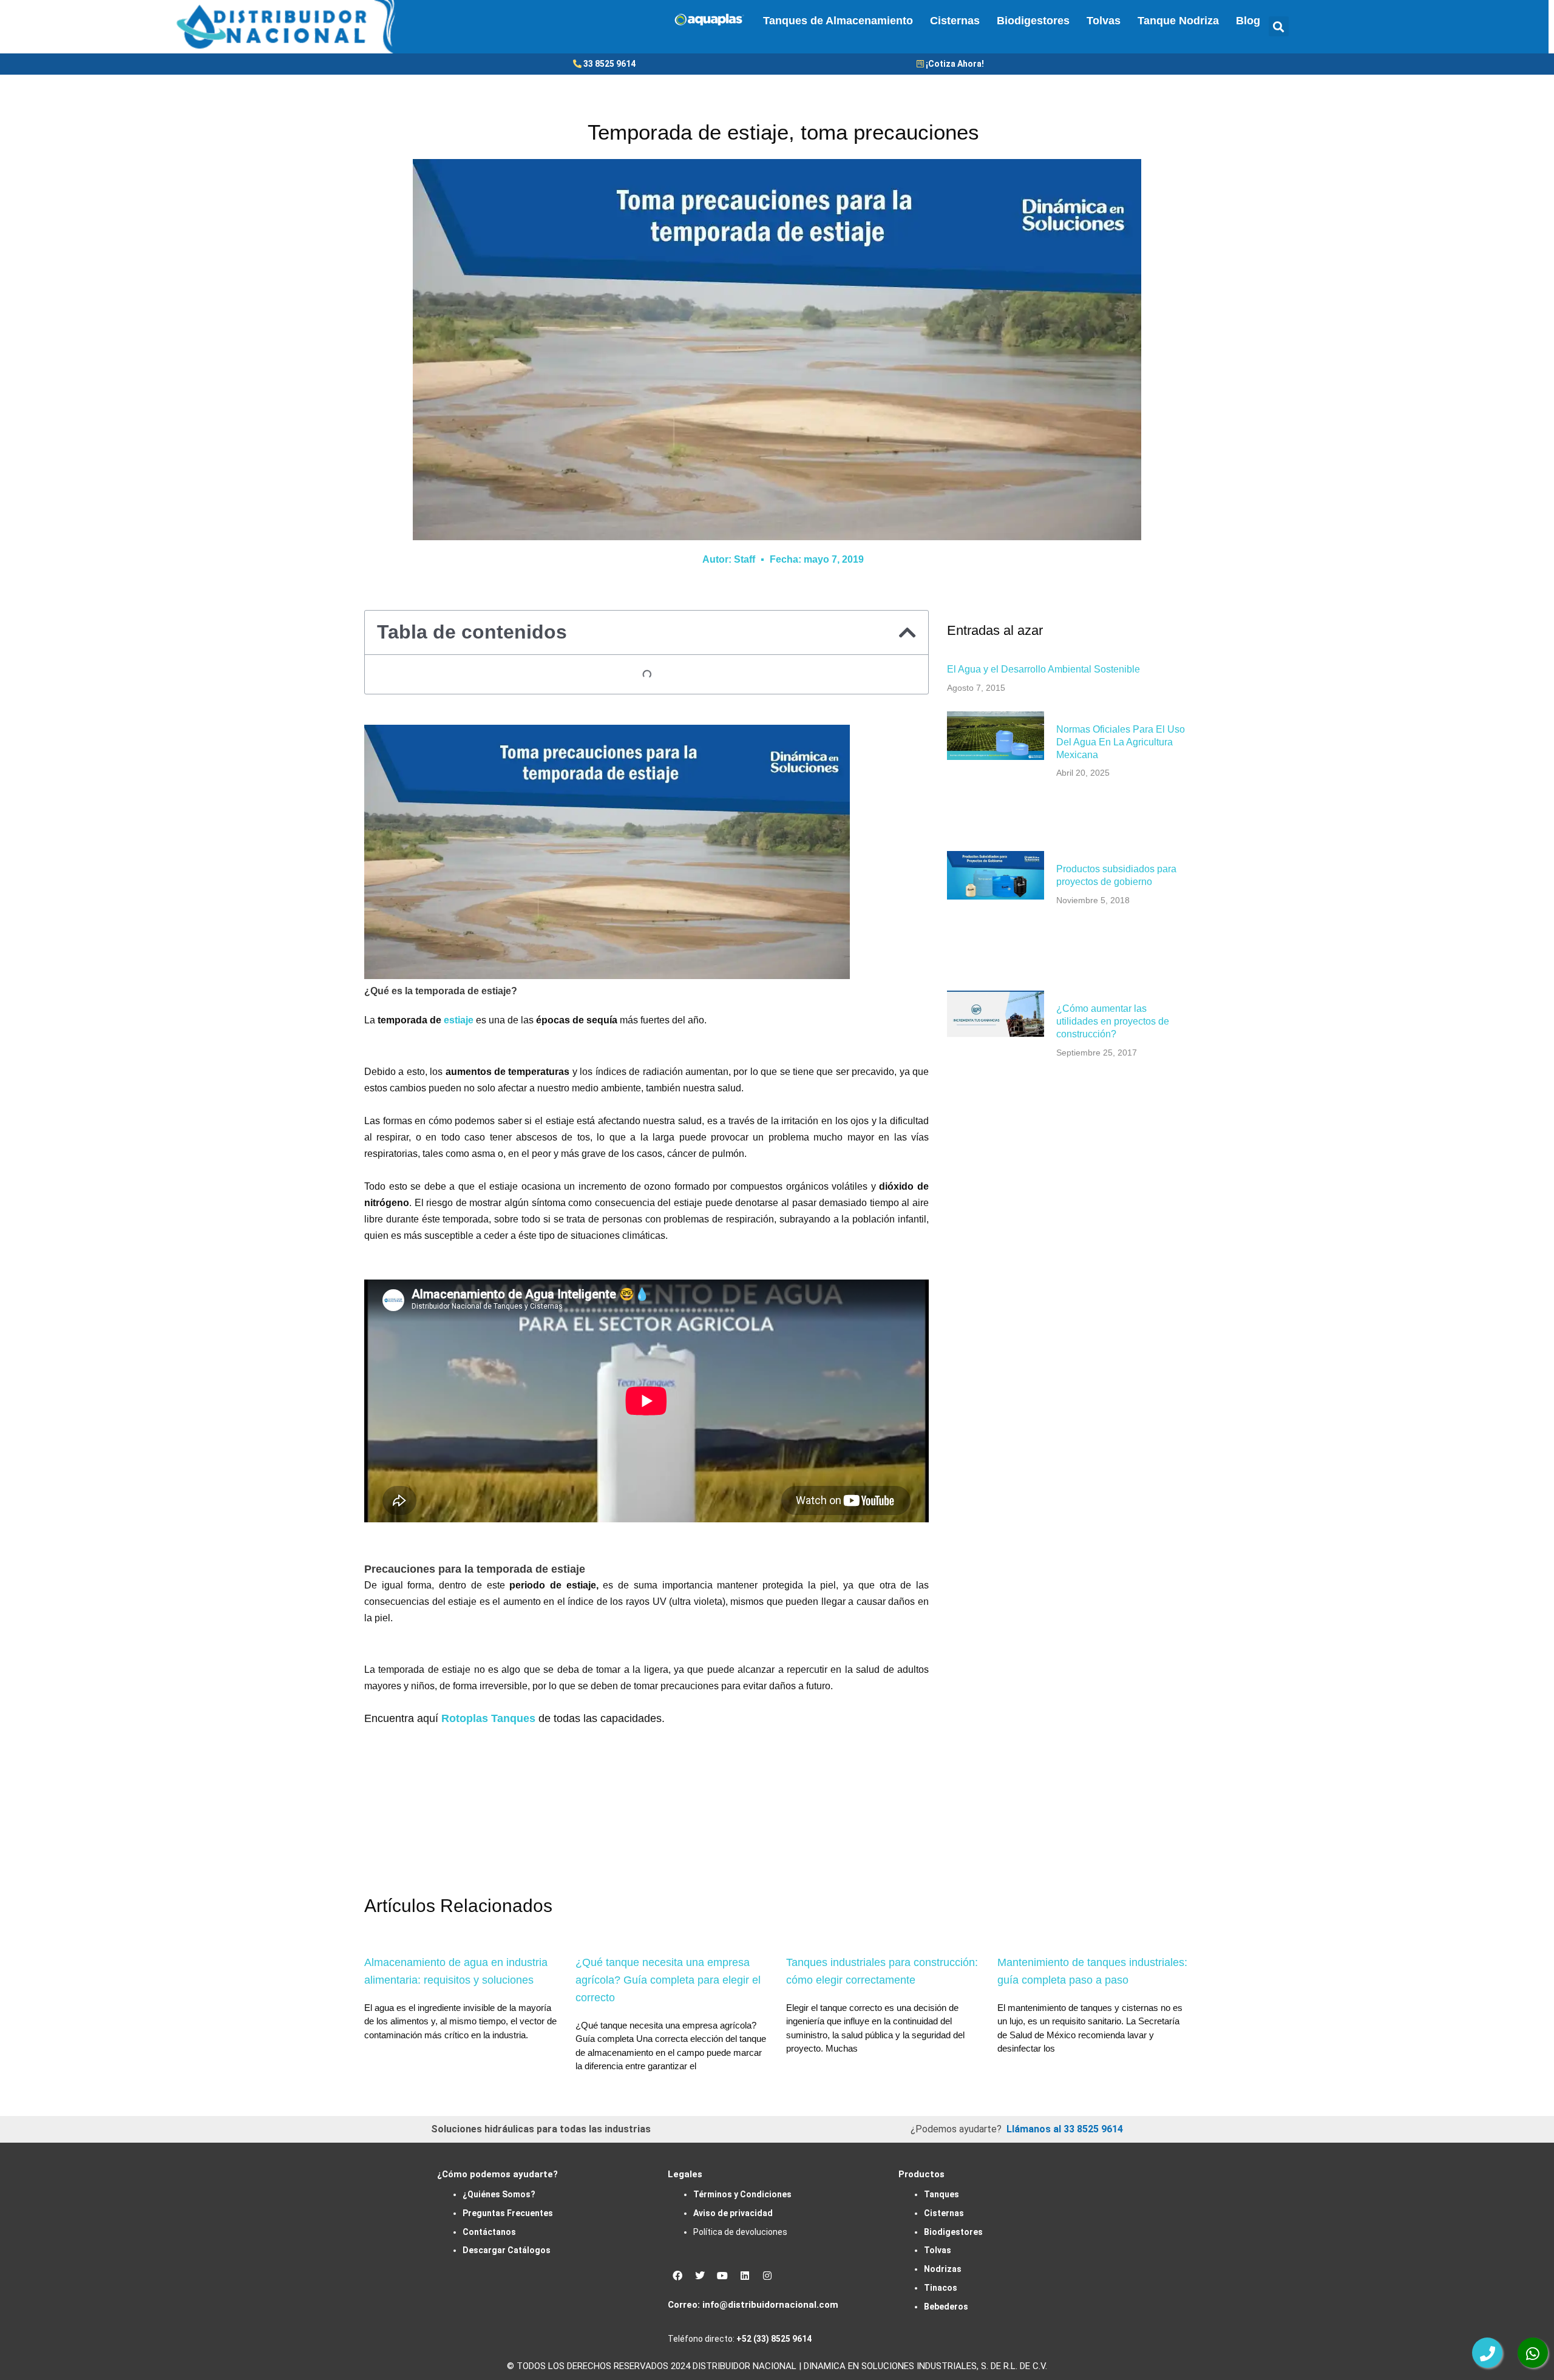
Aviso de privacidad (733, 2213)
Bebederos (946, 2307)
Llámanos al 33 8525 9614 (1065, 2129)
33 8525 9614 (609, 64)
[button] (1279, 26)
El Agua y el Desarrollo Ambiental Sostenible (1043, 669)
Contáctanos (489, 2232)
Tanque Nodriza (1178, 21)
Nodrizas (943, 2269)
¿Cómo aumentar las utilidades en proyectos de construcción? (1113, 1021)
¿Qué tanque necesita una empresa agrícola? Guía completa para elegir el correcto (668, 1980)
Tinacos (941, 2288)
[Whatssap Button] (1533, 2353)
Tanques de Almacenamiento (838, 21)
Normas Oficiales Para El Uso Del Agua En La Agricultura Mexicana (1121, 742)
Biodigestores (1033, 21)
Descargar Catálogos (507, 2250)
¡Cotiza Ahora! (955, 64)
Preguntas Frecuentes (508, 2213)
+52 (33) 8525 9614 (774, 2339)
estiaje (459, 1020)
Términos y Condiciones (742, 2194)
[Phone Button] (1487, 2353)
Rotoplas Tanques (488, 1718)
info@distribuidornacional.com (770, 2305)
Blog (1248, 21)
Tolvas (1104, 21)
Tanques (942, 2194)
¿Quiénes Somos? (499, 2194)
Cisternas (955, 21)
